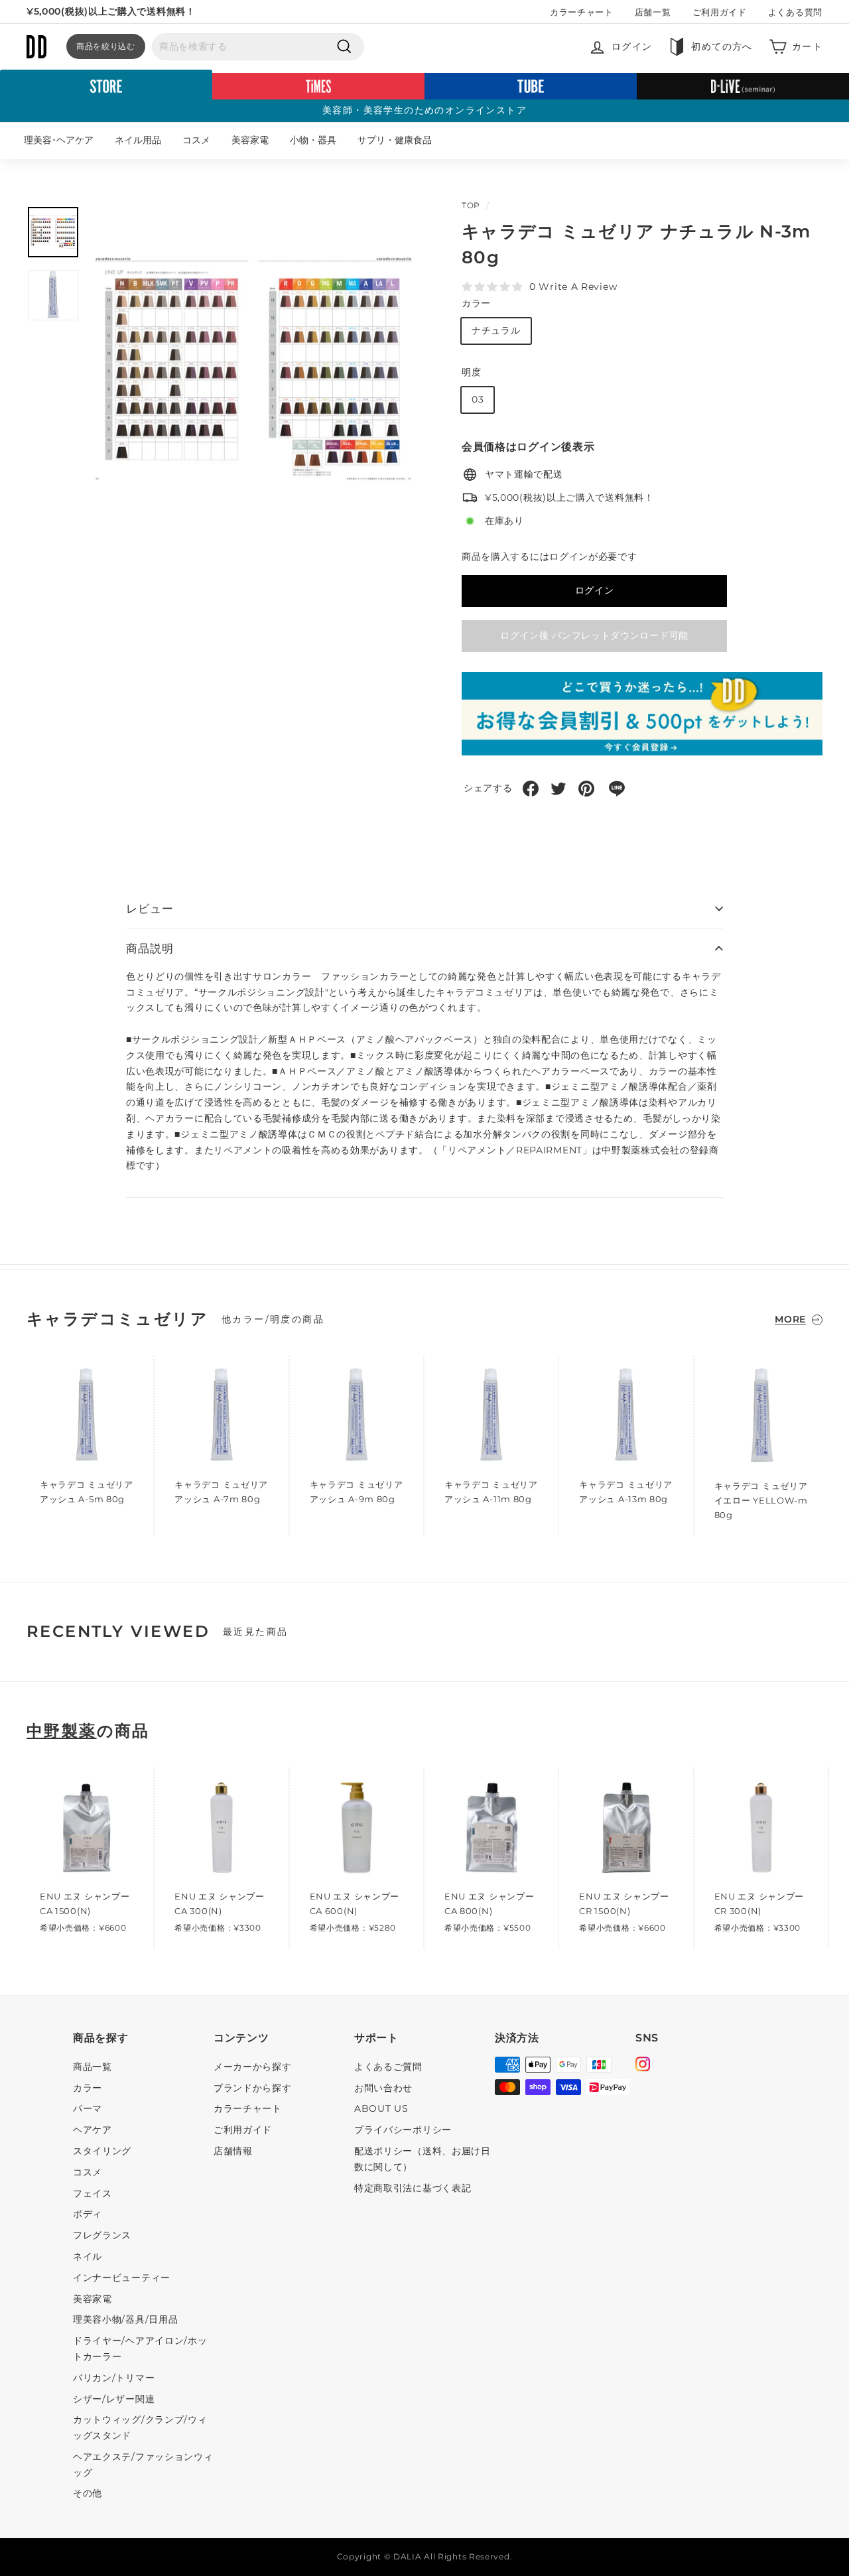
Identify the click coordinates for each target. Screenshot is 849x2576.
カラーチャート (582, 12)
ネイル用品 (138, 140)
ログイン (595, 590)
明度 (471, 372)
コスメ (196, 140)
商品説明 (150, 948)
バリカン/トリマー (114, 2378)
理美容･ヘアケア (59, 140)
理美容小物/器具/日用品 (125, 2319)
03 (478, 399)
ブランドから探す (253, 2088)
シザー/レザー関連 (114, 2399)
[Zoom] (253, 369)
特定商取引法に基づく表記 (413, 2188)
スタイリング (102, 2151)
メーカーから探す (253, 2067)
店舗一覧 (653, 12)
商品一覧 (93, 2067)
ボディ (88, 2214)
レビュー (150, 909)
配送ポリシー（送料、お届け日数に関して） (423, 2159)
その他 (88, 2493)
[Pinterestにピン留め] (586, 789)
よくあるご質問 (388, 2067)
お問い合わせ (383, 2088)
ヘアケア (93, 2130)
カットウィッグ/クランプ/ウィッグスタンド (140, 2427)
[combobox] (258, 47)
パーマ (88, 2108)
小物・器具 (313, 140)
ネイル (88, 2256)
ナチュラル (496, 330)
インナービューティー (122, 2278)
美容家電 (250, 140)
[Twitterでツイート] (558, 789)
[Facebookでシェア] (531, 789)
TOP (471, 205)
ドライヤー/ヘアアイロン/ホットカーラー (140, 2349)
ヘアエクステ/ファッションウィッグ (143, 2465)
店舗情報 (233, 2151)
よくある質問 (795, 12)
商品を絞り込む (106, 46)
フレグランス (102, 2235)
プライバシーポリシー (403, 2130)
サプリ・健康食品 (395, 140)
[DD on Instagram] (643, 2066)
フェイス (93, 2193)
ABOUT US (381, 2108)
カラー (476, 303)
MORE (790, 1319)
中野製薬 (62, 1731)
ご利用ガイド (720, 12)
